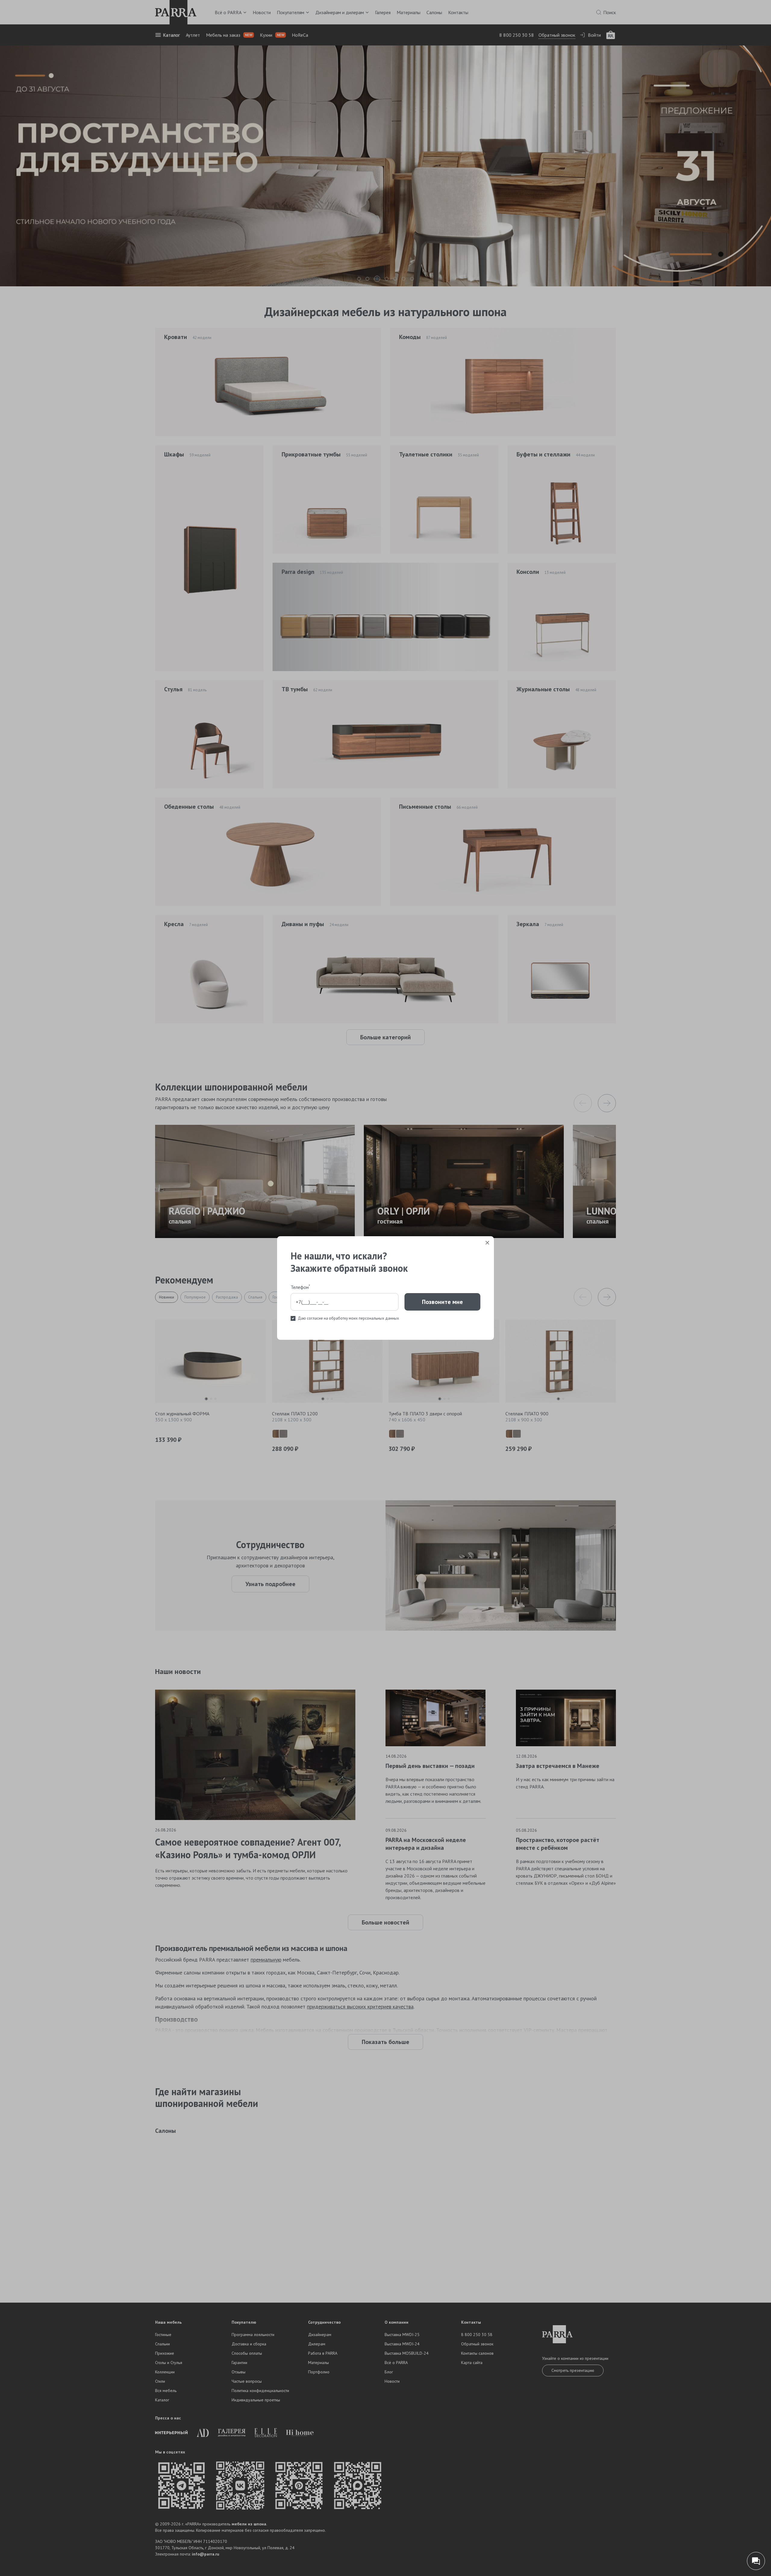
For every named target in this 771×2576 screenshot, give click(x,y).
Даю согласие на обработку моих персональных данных (348, 1318)
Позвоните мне (442, 1302)
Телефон (300, 1287)
